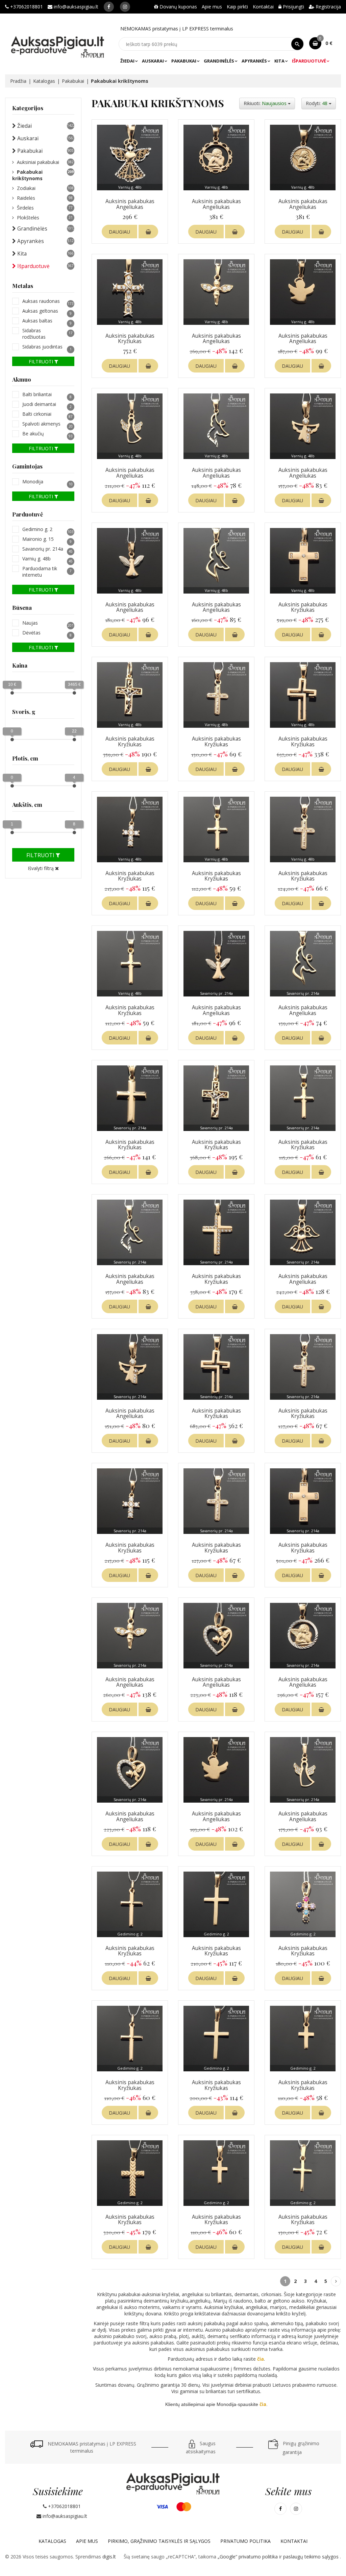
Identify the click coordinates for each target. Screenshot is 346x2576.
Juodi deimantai (47, 404)
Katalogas (44, 81)
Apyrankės (254, 61)
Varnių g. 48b (47, 559)
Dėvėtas (47, 633)
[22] (74, 740)
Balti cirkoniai (47, 414)
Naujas (48, 623)
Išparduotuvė (309, 61)
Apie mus (212, 7)
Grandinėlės (219, 61)
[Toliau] (336, 2281)
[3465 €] (74, 693)
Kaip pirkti (237, 7)
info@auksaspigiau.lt (75, 7)
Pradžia (18, 81)
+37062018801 (26, 7)
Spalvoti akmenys (47, 424)
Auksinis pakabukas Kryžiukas (130, 339)
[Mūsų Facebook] (109, 7)
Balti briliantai (47, 394)
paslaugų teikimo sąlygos (312, 2557)
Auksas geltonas (47, 311)
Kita (279, 61)
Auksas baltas (47, 321)
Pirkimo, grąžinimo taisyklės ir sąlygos (159, 2541)
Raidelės (45, 198)
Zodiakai (45, 188)
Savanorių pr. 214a (47, 549)
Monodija (47, 482)
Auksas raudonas (48, 301)
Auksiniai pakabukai (45, 162)
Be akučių (47, 434)
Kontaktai (263, 7)
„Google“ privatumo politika (248, 2557)
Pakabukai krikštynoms (43, 175)
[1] (12, 833)
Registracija (328, 7)
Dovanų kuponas (178, 7)
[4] (74, 786)
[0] (12, 740)
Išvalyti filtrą (41, 868)
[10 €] (12, 693)
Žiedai (127, 61)
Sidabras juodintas (47, 347)
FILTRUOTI (42, 362)
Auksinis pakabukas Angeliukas (130, 204)
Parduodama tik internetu (47, 572)
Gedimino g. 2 (48, 529)
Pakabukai (184, 61)
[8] (74, 833)
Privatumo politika (245, 2541)
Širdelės (45, 208)
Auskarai (153, 61)
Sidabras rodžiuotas (47, 334)
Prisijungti (293, 7)
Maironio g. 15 (47, 539)
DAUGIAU (119, 232)
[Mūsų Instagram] (125, 7)
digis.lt (109, 2557)
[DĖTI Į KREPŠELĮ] (148, 232)
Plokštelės (45, 218)
